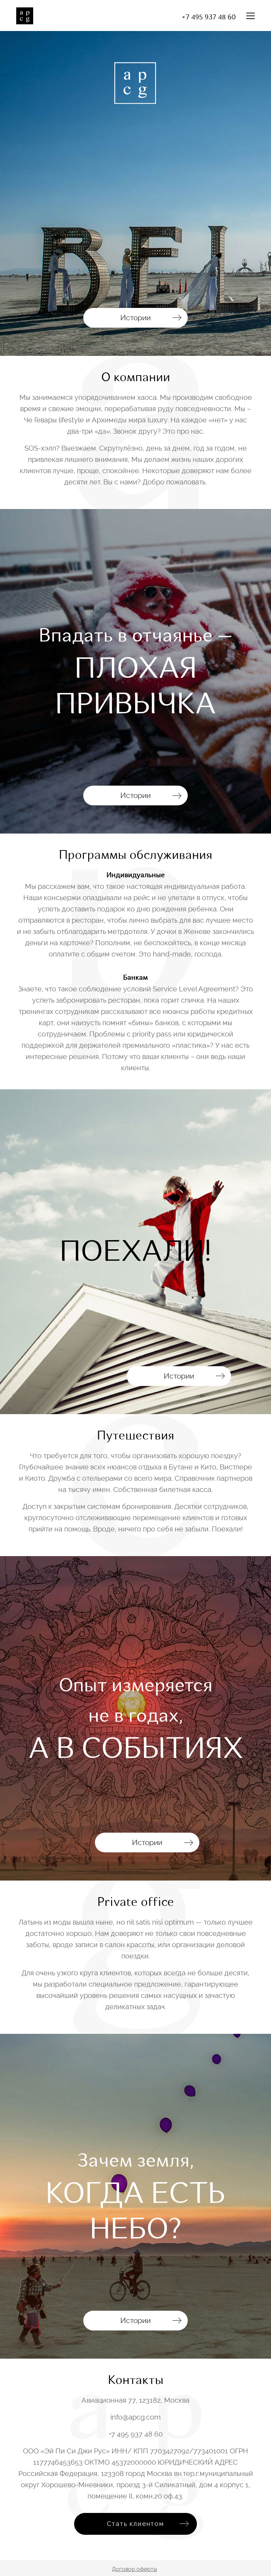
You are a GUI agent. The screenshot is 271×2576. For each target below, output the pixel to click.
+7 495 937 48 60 (209, 17)
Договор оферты (134, 2569)
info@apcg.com (135, 2417)
